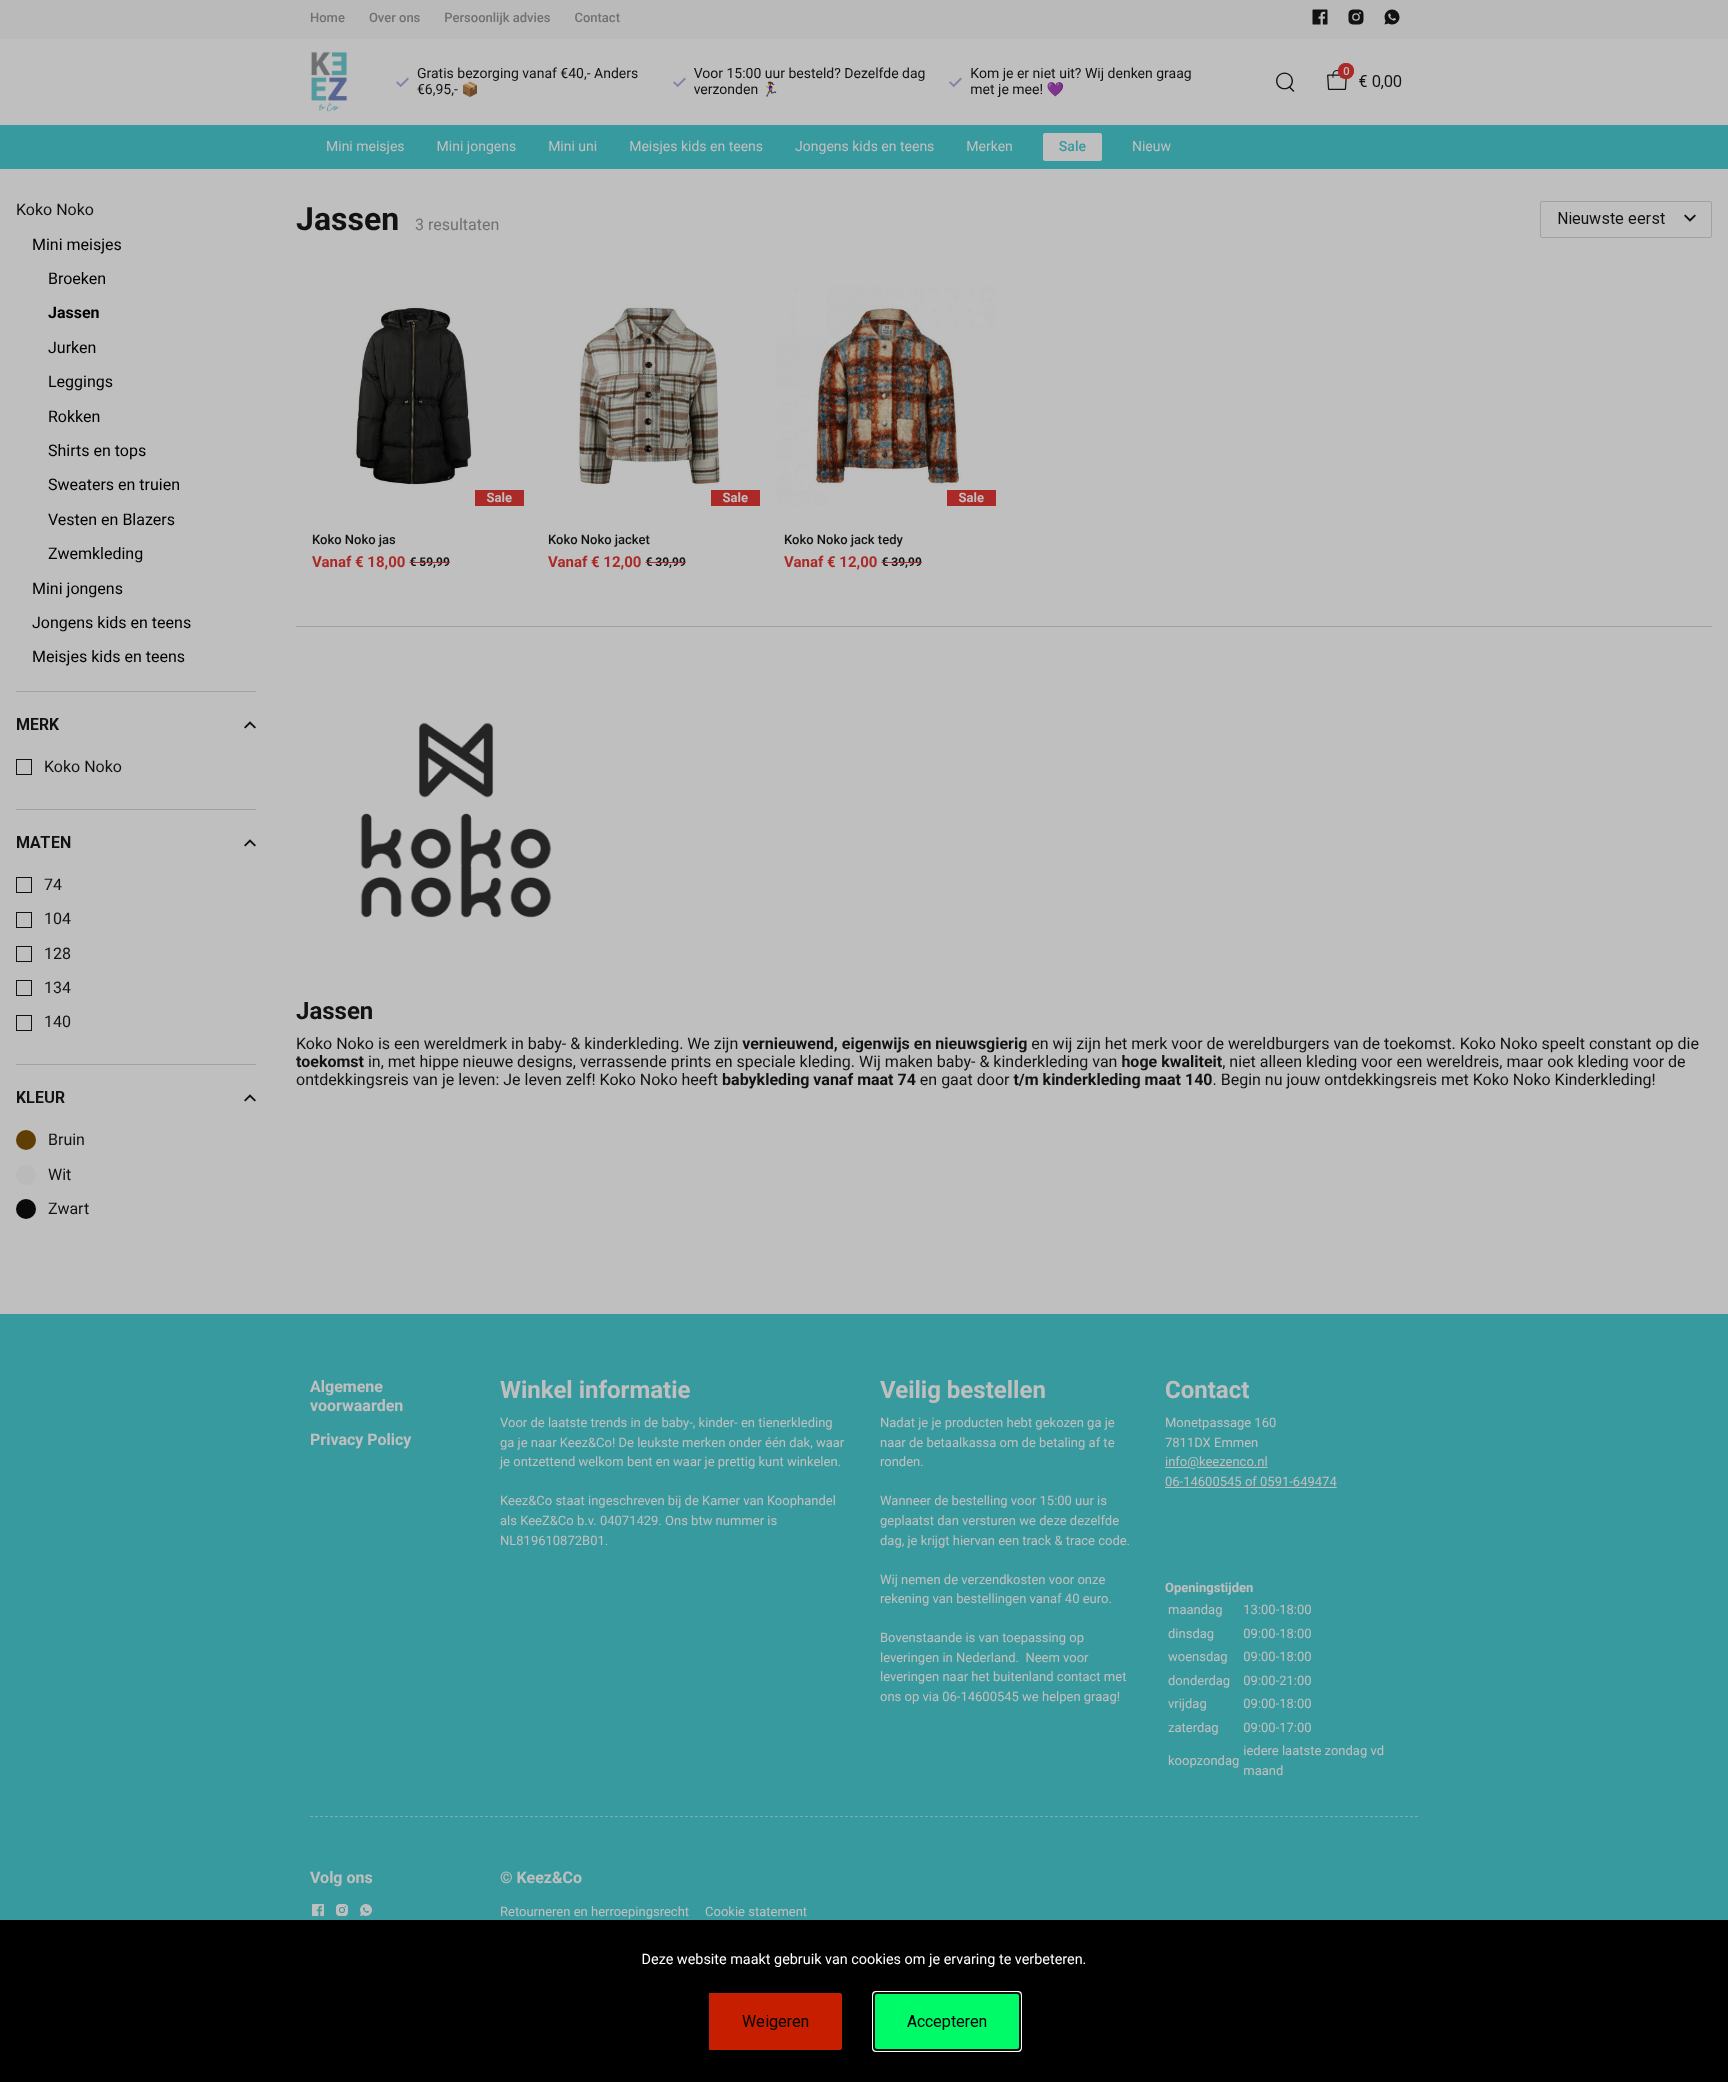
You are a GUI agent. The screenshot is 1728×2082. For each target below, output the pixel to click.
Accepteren (947, 2021)
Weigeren (775, 2021)
